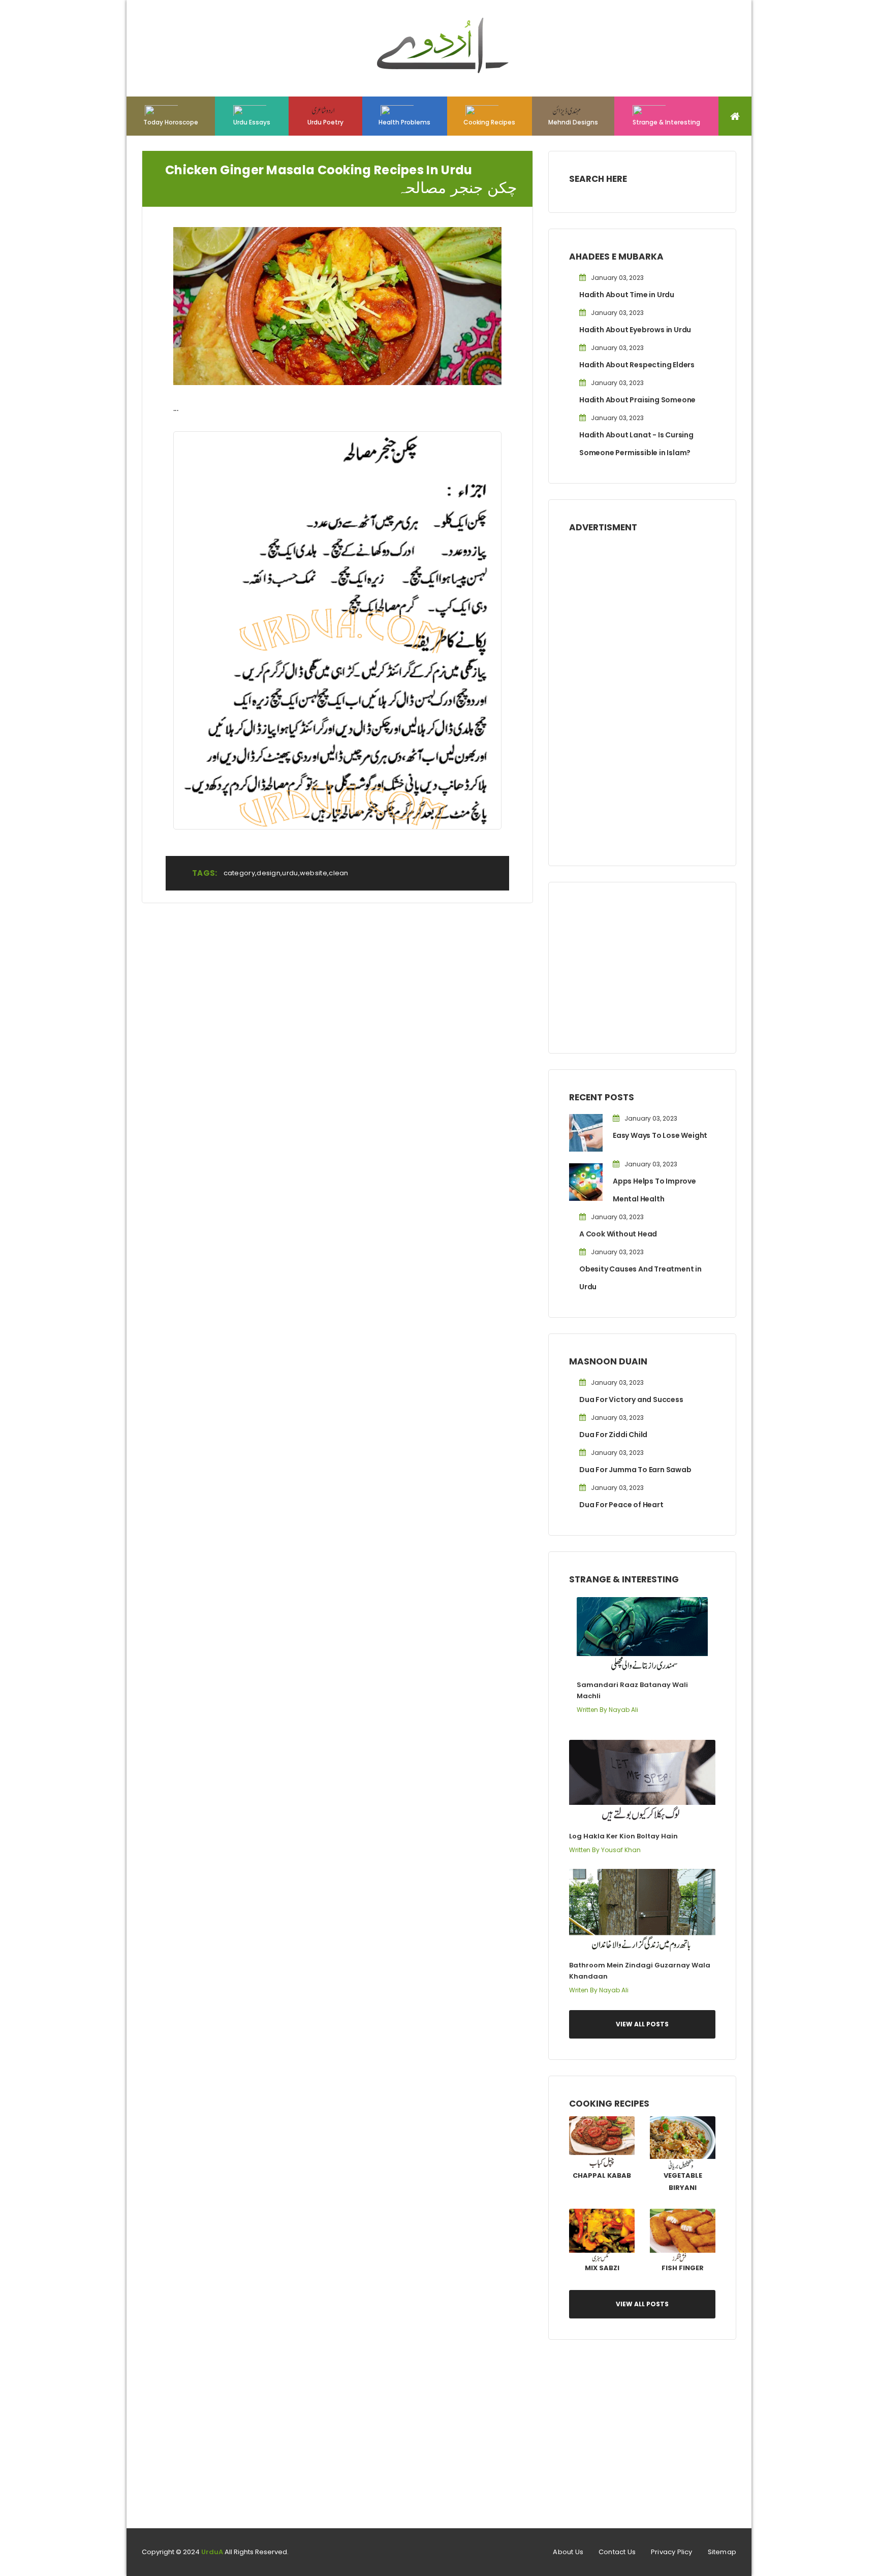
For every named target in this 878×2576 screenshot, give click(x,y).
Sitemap (722, 2552)
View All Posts (642, 2024)
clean (339, 873)
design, (269, 873)
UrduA (212, 2552)
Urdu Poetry (325, 122)
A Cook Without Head (618, 1234)
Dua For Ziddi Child (613, 1435)
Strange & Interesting (666, 122)
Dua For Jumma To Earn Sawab (635, 1470)
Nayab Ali (623, 1710)
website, (314, 873)
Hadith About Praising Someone (637, 400)
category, (240, 873)
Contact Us (617, 2552)
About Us (568, 2552)
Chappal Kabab (602, 2175)
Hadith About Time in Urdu (627, 295)
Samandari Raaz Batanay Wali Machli (632, 1690)
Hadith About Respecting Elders (637, 365)
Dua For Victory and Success (631, 1400)
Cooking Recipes (489, 122)
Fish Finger (683, 2268)
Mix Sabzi (602, 2268)
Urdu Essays (252, 122)
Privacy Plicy (672, 2552)
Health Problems (404, 122)
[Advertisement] (642, 692)
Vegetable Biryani (683, 2182)
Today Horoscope (171, 122)
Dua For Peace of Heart (621, 1505)
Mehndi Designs (573, 122)
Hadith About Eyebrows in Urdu (635, 330)
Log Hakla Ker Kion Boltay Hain (623, 1836)
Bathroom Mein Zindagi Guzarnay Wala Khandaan (640, 1971)
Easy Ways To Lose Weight (660, 1135)
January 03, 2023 (617, 278)
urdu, (291, 873)
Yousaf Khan (621, 1850)
